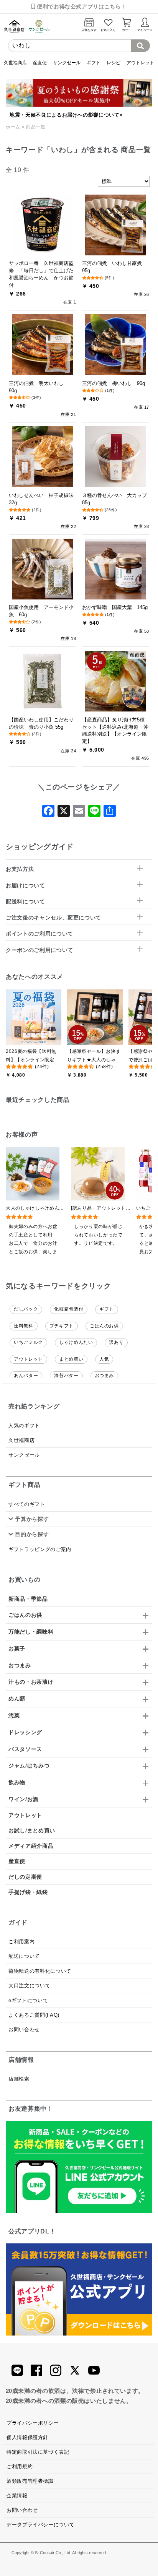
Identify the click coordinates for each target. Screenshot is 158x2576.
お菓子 (17, 1649)
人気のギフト (24, 1425)
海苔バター (66, 1376)
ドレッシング (25, 1732)
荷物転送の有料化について (40, 1971)
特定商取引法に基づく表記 (38, 2452)
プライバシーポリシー (33, 2423)
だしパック (26, 1309)
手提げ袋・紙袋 (28, 1892)
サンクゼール (67, 63)
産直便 (40, 63)
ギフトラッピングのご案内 (40, 1549)
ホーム (13, 127)
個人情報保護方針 (27, 2437)
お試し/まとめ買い (32, 1830)
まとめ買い (71, 1359)
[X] (64, 813)
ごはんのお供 (104, 1326)
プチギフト (62, 1326)
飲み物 (17, 1782)
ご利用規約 (20, 2466)
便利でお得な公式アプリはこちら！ (81, 6)
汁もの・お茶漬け (31, 1682)
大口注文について (29, 1986)
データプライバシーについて (40, 2525)
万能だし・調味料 (31, 1632)
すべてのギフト (27, 1504)
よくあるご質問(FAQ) (34, 2015)
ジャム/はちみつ (29, 1766)
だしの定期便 (25, 1877)
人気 (104, 1359)
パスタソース (25, 1749)
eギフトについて (28, 2000)
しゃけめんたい (76, 1342)
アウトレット (140, 63)
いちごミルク (28, 1342)
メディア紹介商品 (31, 1846)
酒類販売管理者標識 (30, 2481)
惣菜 (14, 1715)
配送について (24, 1956)
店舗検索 (19, 2079)
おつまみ (105, 1376)
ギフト (94, 63)
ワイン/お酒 (23, 1799)
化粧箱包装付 (69, 1309)
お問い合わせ (24, 2029)
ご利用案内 (21, 1942)
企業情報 (17, 2496)
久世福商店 (15, 63)
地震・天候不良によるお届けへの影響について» (66, 115)
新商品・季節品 (28, 1599)
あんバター (26, 1376)
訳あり (116, 1342)
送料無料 (24, 1326)
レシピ (114, 63)
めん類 (17, 1699)
